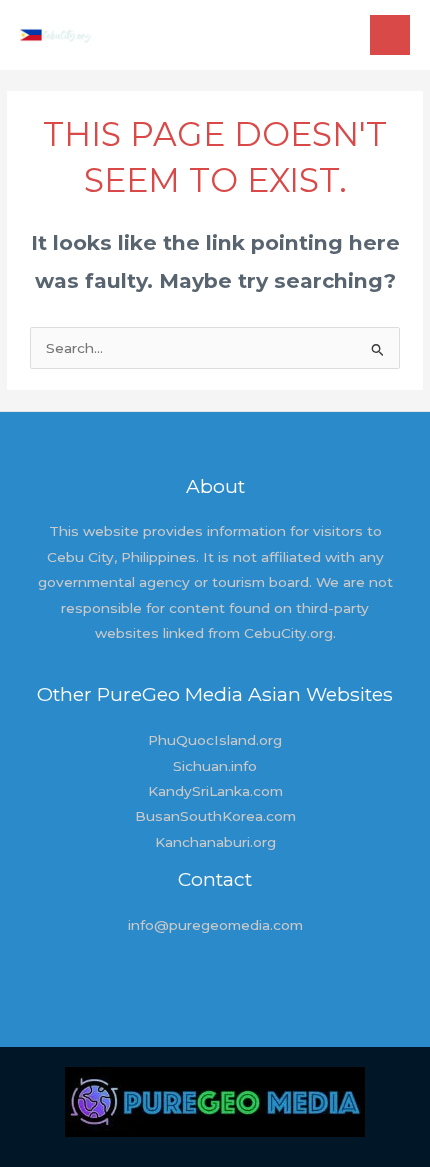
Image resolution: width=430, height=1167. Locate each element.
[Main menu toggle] (390, 35)
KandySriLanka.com (215, 791)
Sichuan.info (215, 766)
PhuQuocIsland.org (215, 740)
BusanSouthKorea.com (215, 816)
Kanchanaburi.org (215, 842)
